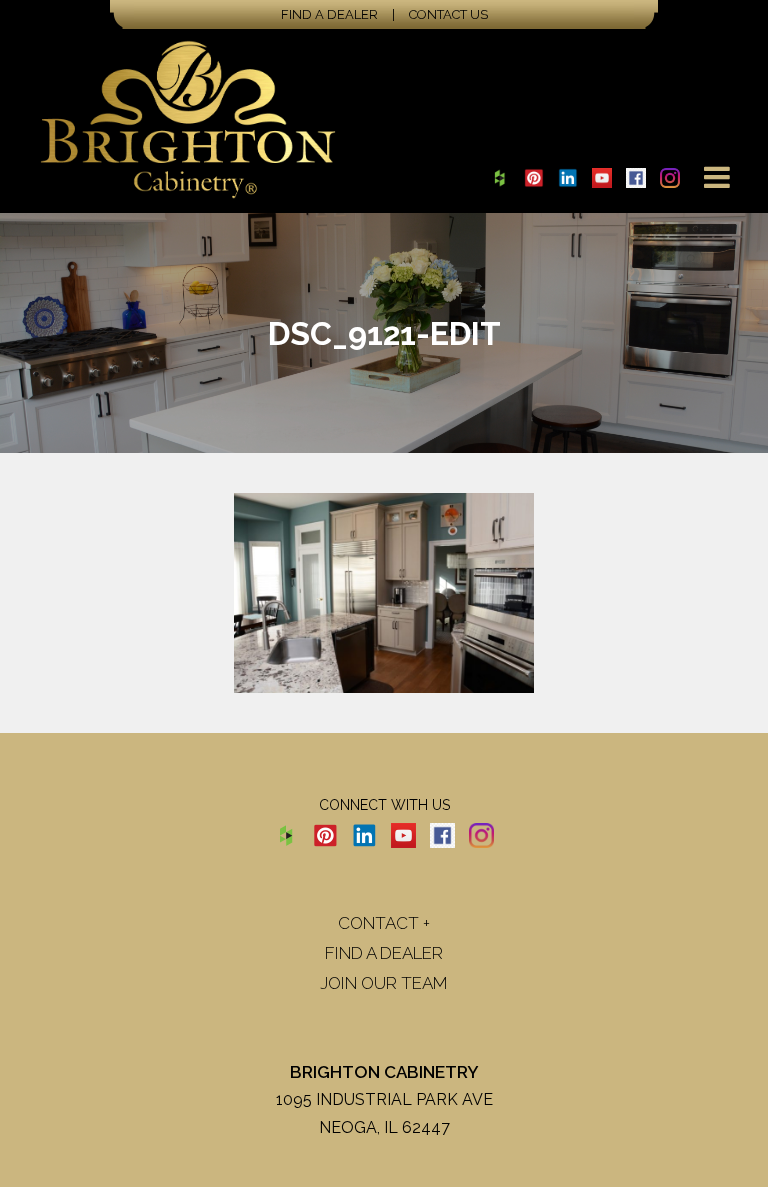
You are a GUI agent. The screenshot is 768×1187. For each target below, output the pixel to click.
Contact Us (448, 14)
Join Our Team (384, 983)
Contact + (384, 923)
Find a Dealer (329, 14)
